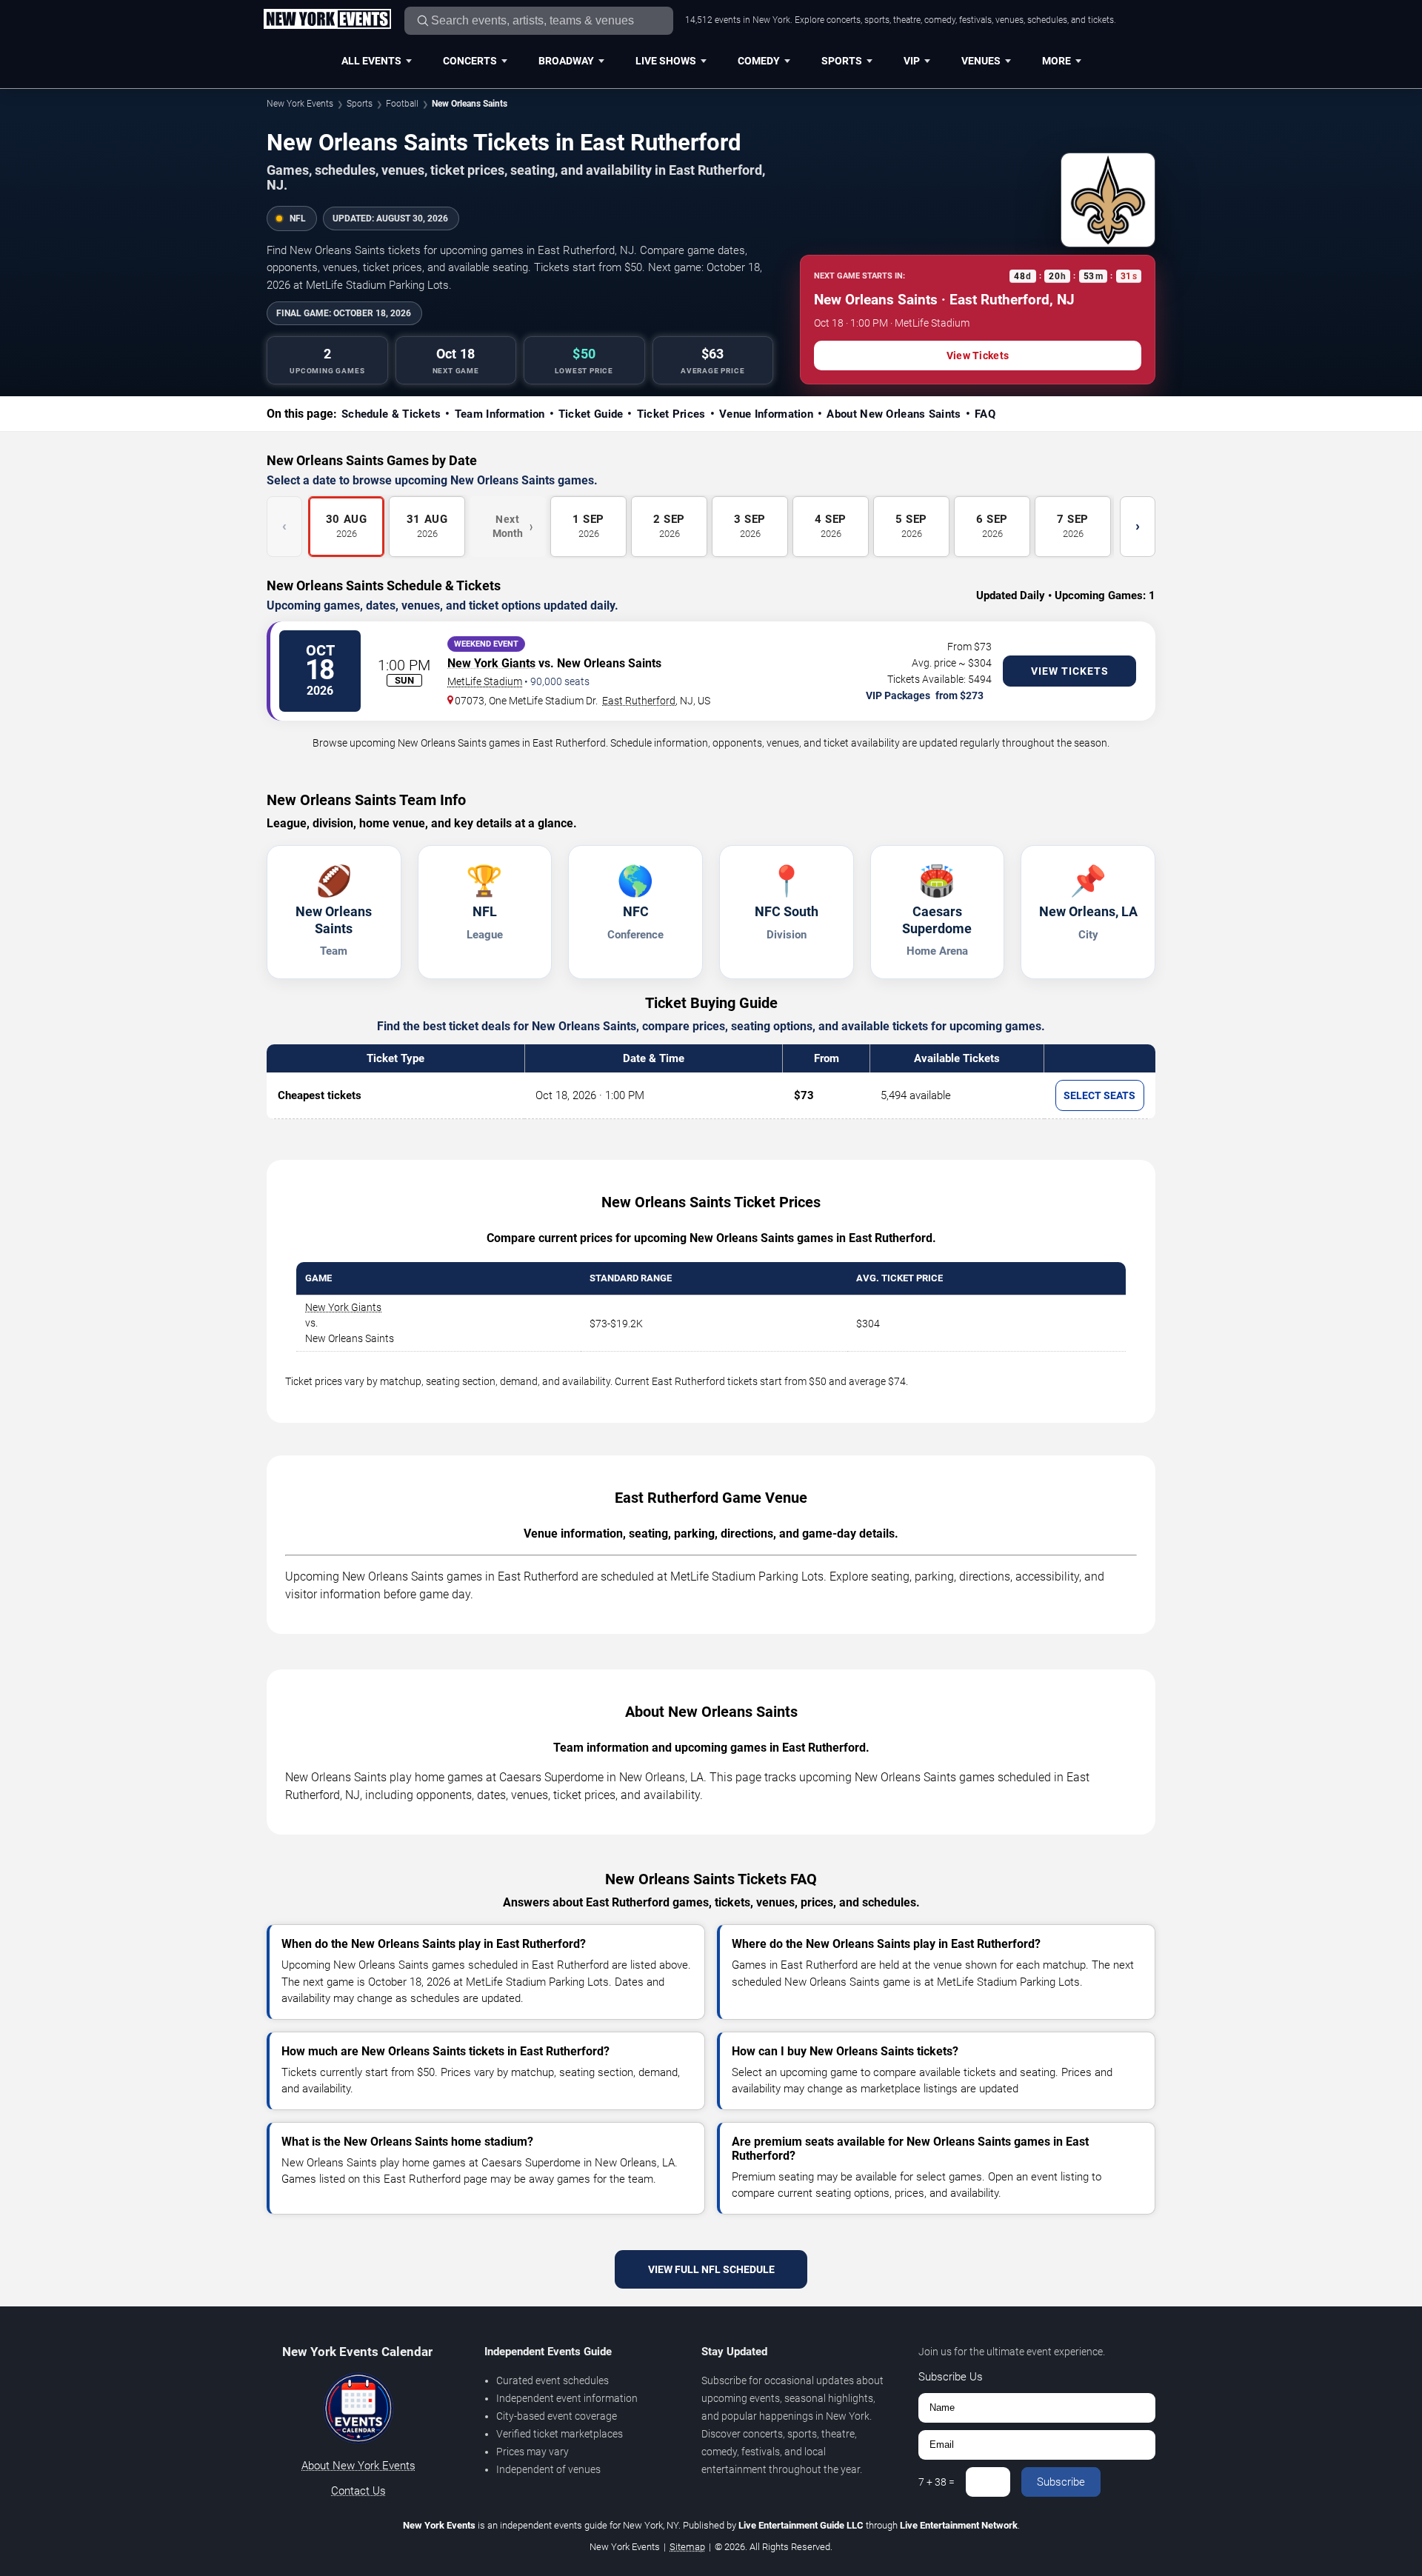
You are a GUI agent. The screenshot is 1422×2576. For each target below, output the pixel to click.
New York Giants (491, 663)
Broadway (566, 61)
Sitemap (687, 2547)
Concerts (470, 61)
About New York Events (358, 2466)
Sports (842, 61)
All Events (371, 61)
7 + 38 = (937, 2482)
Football (402, 104)
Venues (981, 61)
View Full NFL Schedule (711, 2269)
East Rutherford (639, 701)
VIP (912, 61)
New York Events (300, 104)
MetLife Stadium (485, 681)
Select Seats (1099, 1095)
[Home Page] (327, 20)
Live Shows (666, 61)
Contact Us (358, 2491)
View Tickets (978, 356)
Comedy (759, 61)
